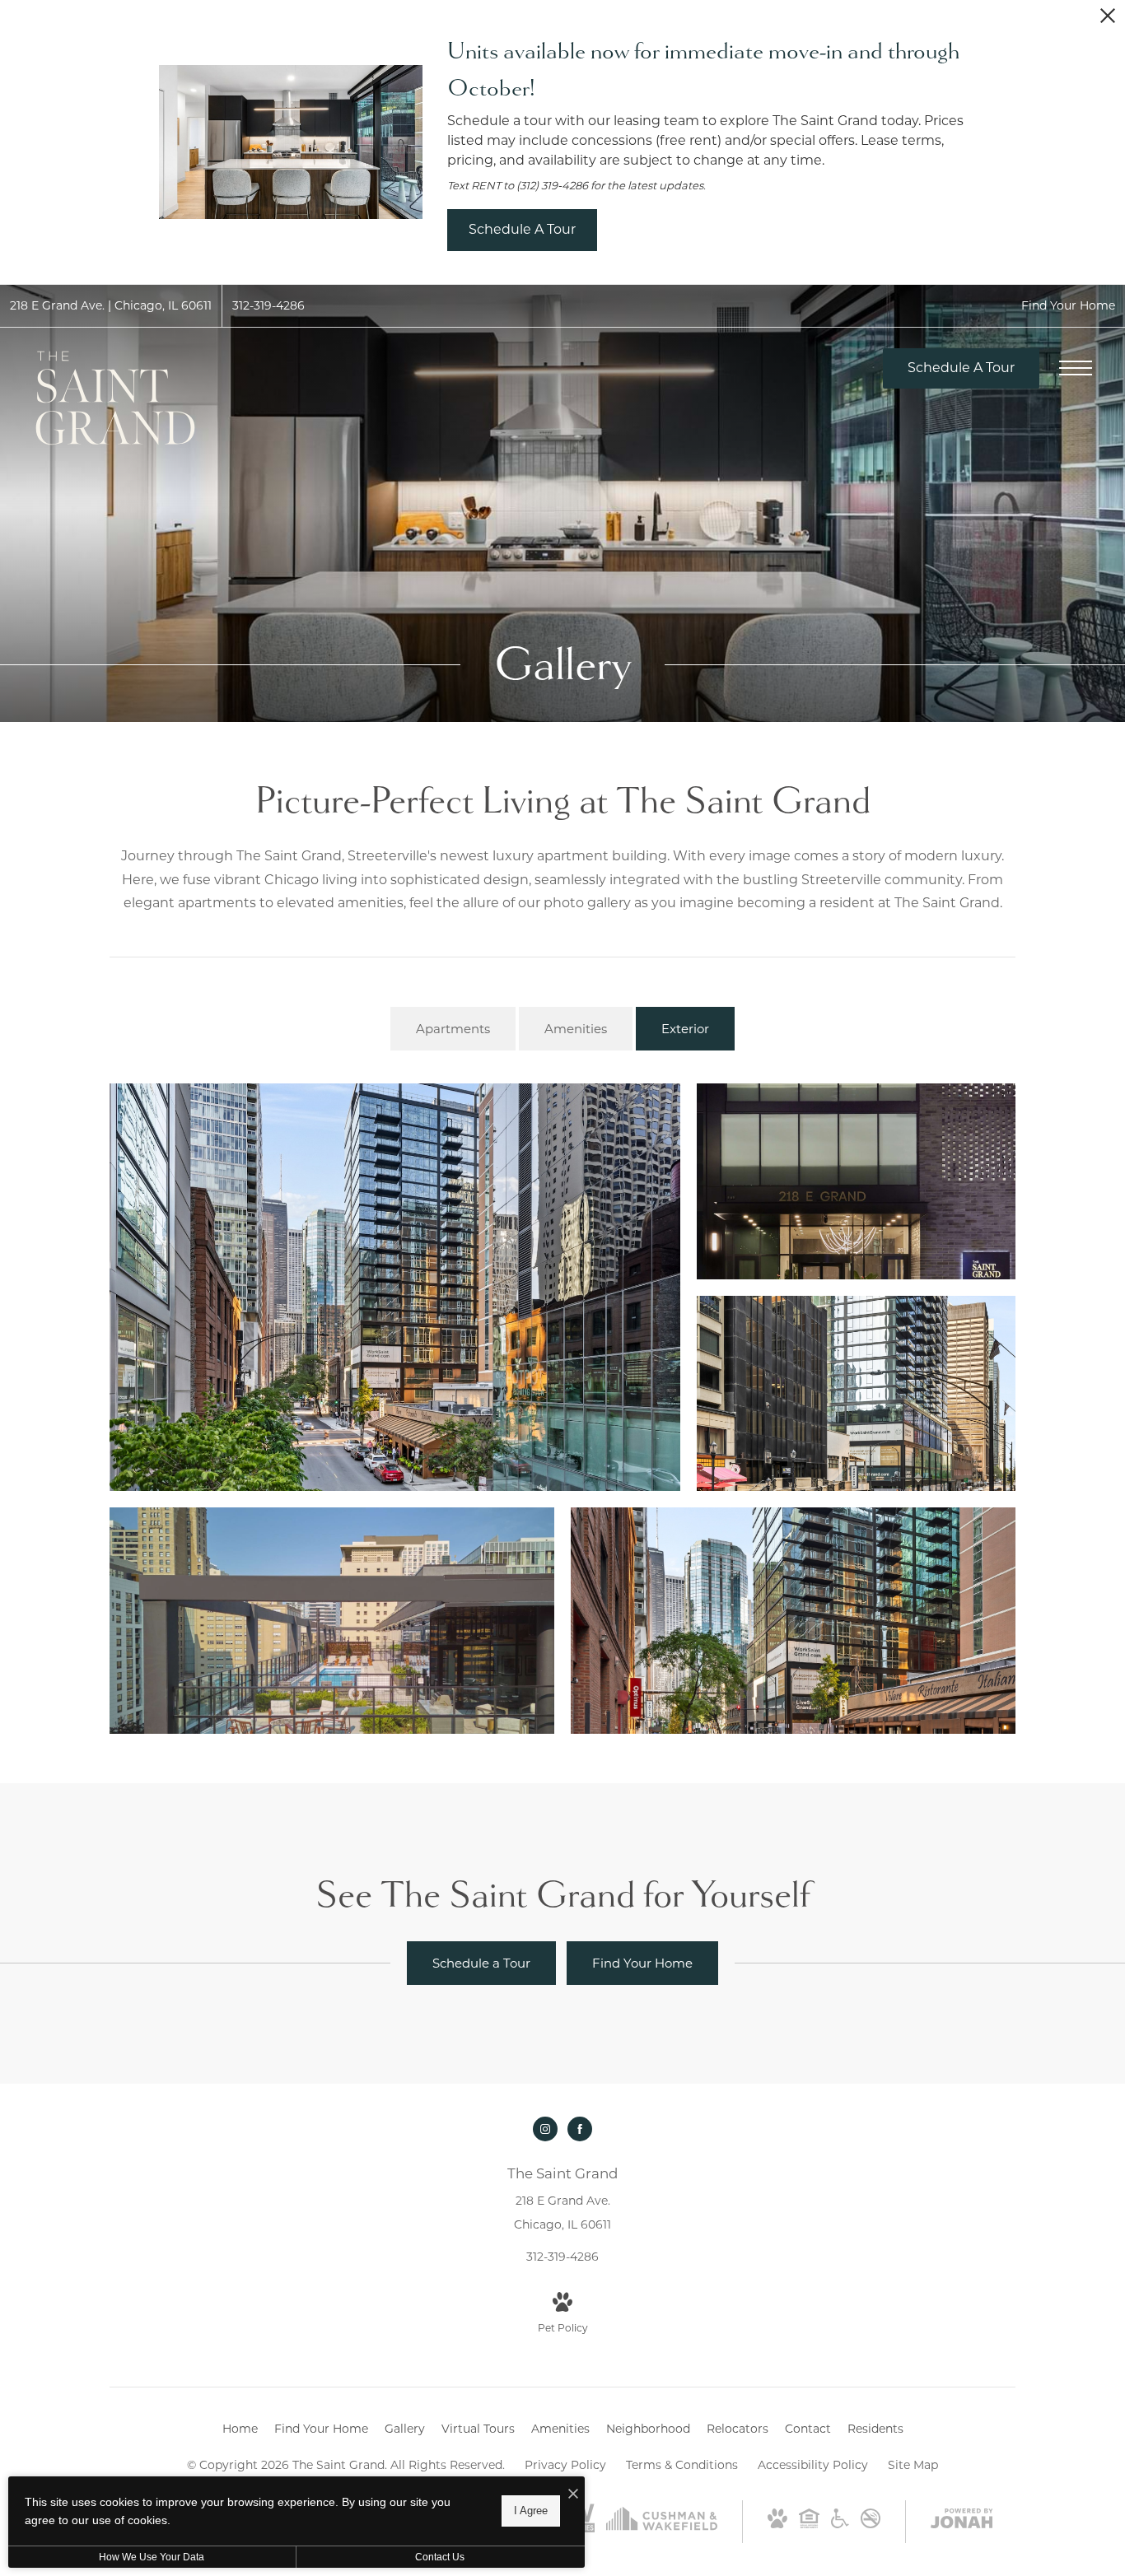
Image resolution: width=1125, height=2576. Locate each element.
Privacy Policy (565, 2465)
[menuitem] (240, 2429)
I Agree (531, 2511)
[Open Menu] (1076, 368)
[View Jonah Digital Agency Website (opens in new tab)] (962, 2522)
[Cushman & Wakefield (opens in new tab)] (662, 2527)
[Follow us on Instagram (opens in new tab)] (545, 2129)
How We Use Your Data (152, 2557)
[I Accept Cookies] (573, 2495)
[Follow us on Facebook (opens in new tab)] (580, 2129)
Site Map (913, 2465)
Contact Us (440, 2557)
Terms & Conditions (682, 2465)
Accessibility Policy (813, 2465)
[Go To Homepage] (115, 398)
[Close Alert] (1108, 20)
